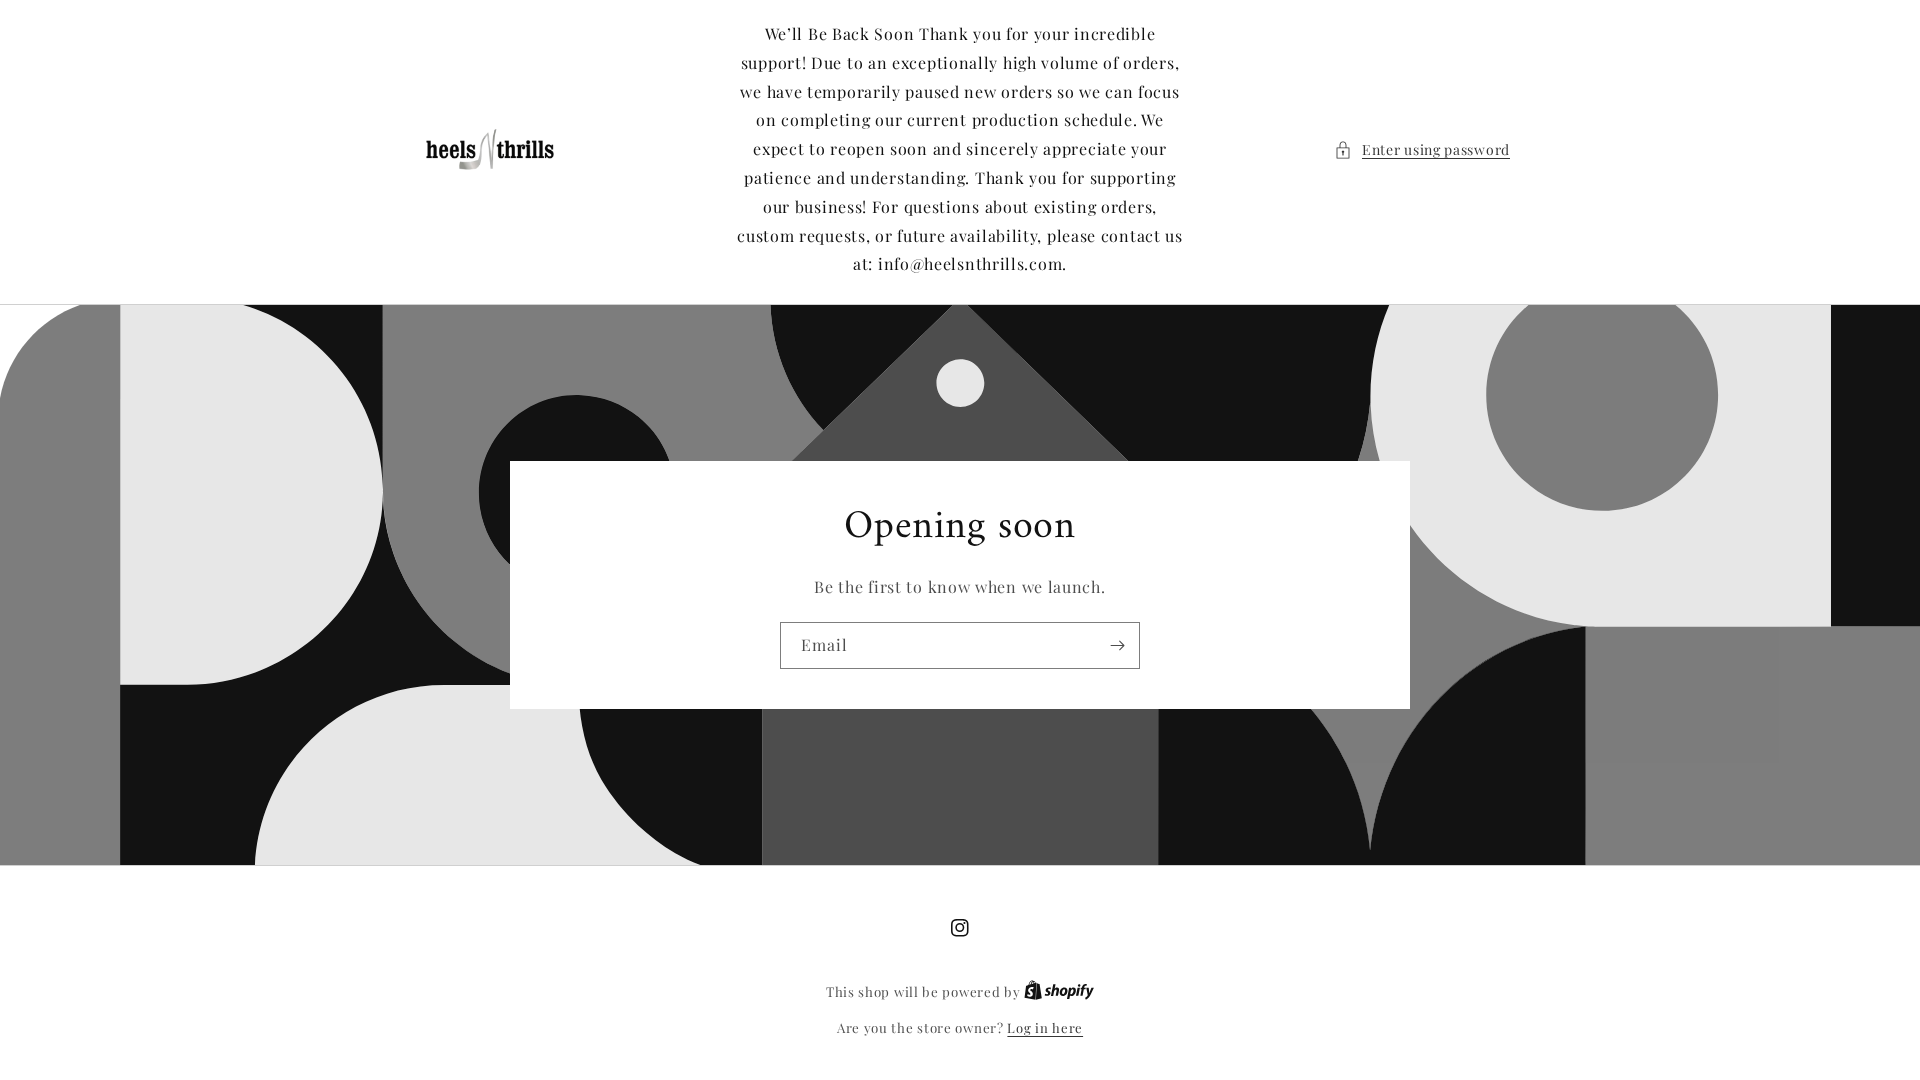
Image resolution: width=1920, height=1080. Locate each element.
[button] (1422, 149)
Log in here (1045, 1027)
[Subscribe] (1117, 645)
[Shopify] (1059, 991)
